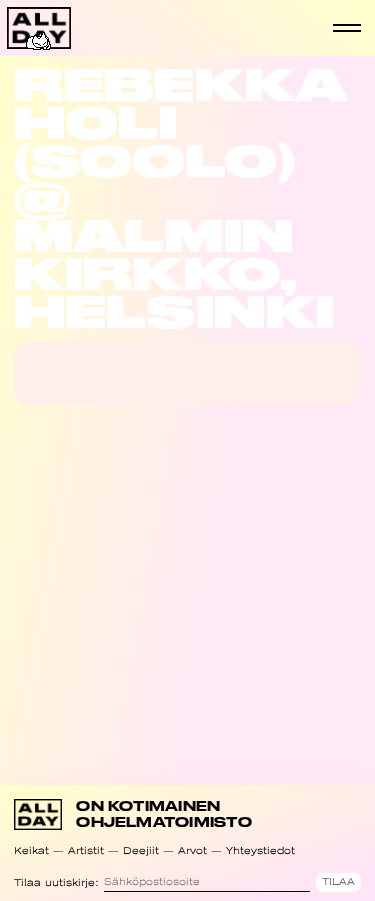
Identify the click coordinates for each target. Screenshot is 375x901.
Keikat (31, 850)
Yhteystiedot (260, 850)
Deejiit (141, 850)
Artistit (86, 850)
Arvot (192, 850)
